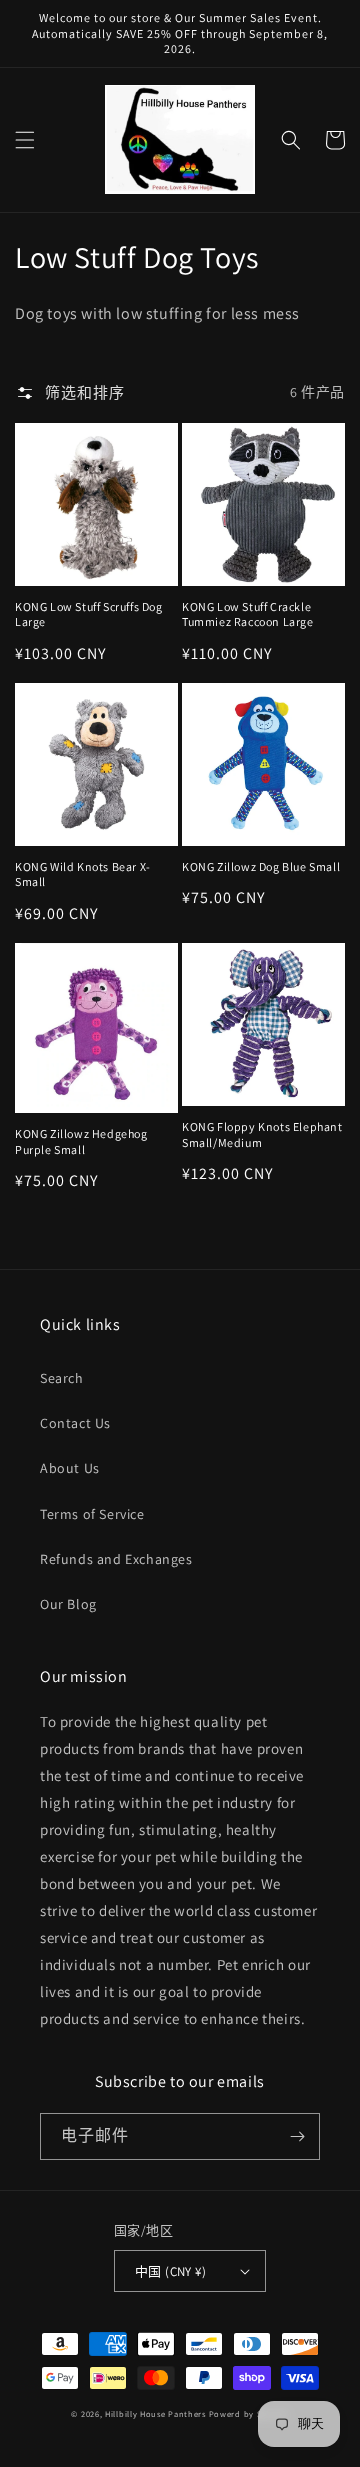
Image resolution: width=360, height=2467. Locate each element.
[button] (25, 140)
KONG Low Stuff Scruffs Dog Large (89, 614)
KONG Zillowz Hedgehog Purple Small (81, 1141)
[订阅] (297, 2136)
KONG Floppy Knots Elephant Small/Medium (262, 1134)
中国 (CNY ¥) (170, 2271)
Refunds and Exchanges (116, 1559)
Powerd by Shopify (249, 2413)
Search (62, 1378)
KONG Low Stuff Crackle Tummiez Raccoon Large (248, 614)
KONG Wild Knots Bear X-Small (83, 874)
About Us (70, 1468)
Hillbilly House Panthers (155, 2413)
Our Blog (68, 1604)
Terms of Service (92, 1514)
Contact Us (75, 1423)
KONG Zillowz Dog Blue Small (261, 866)
